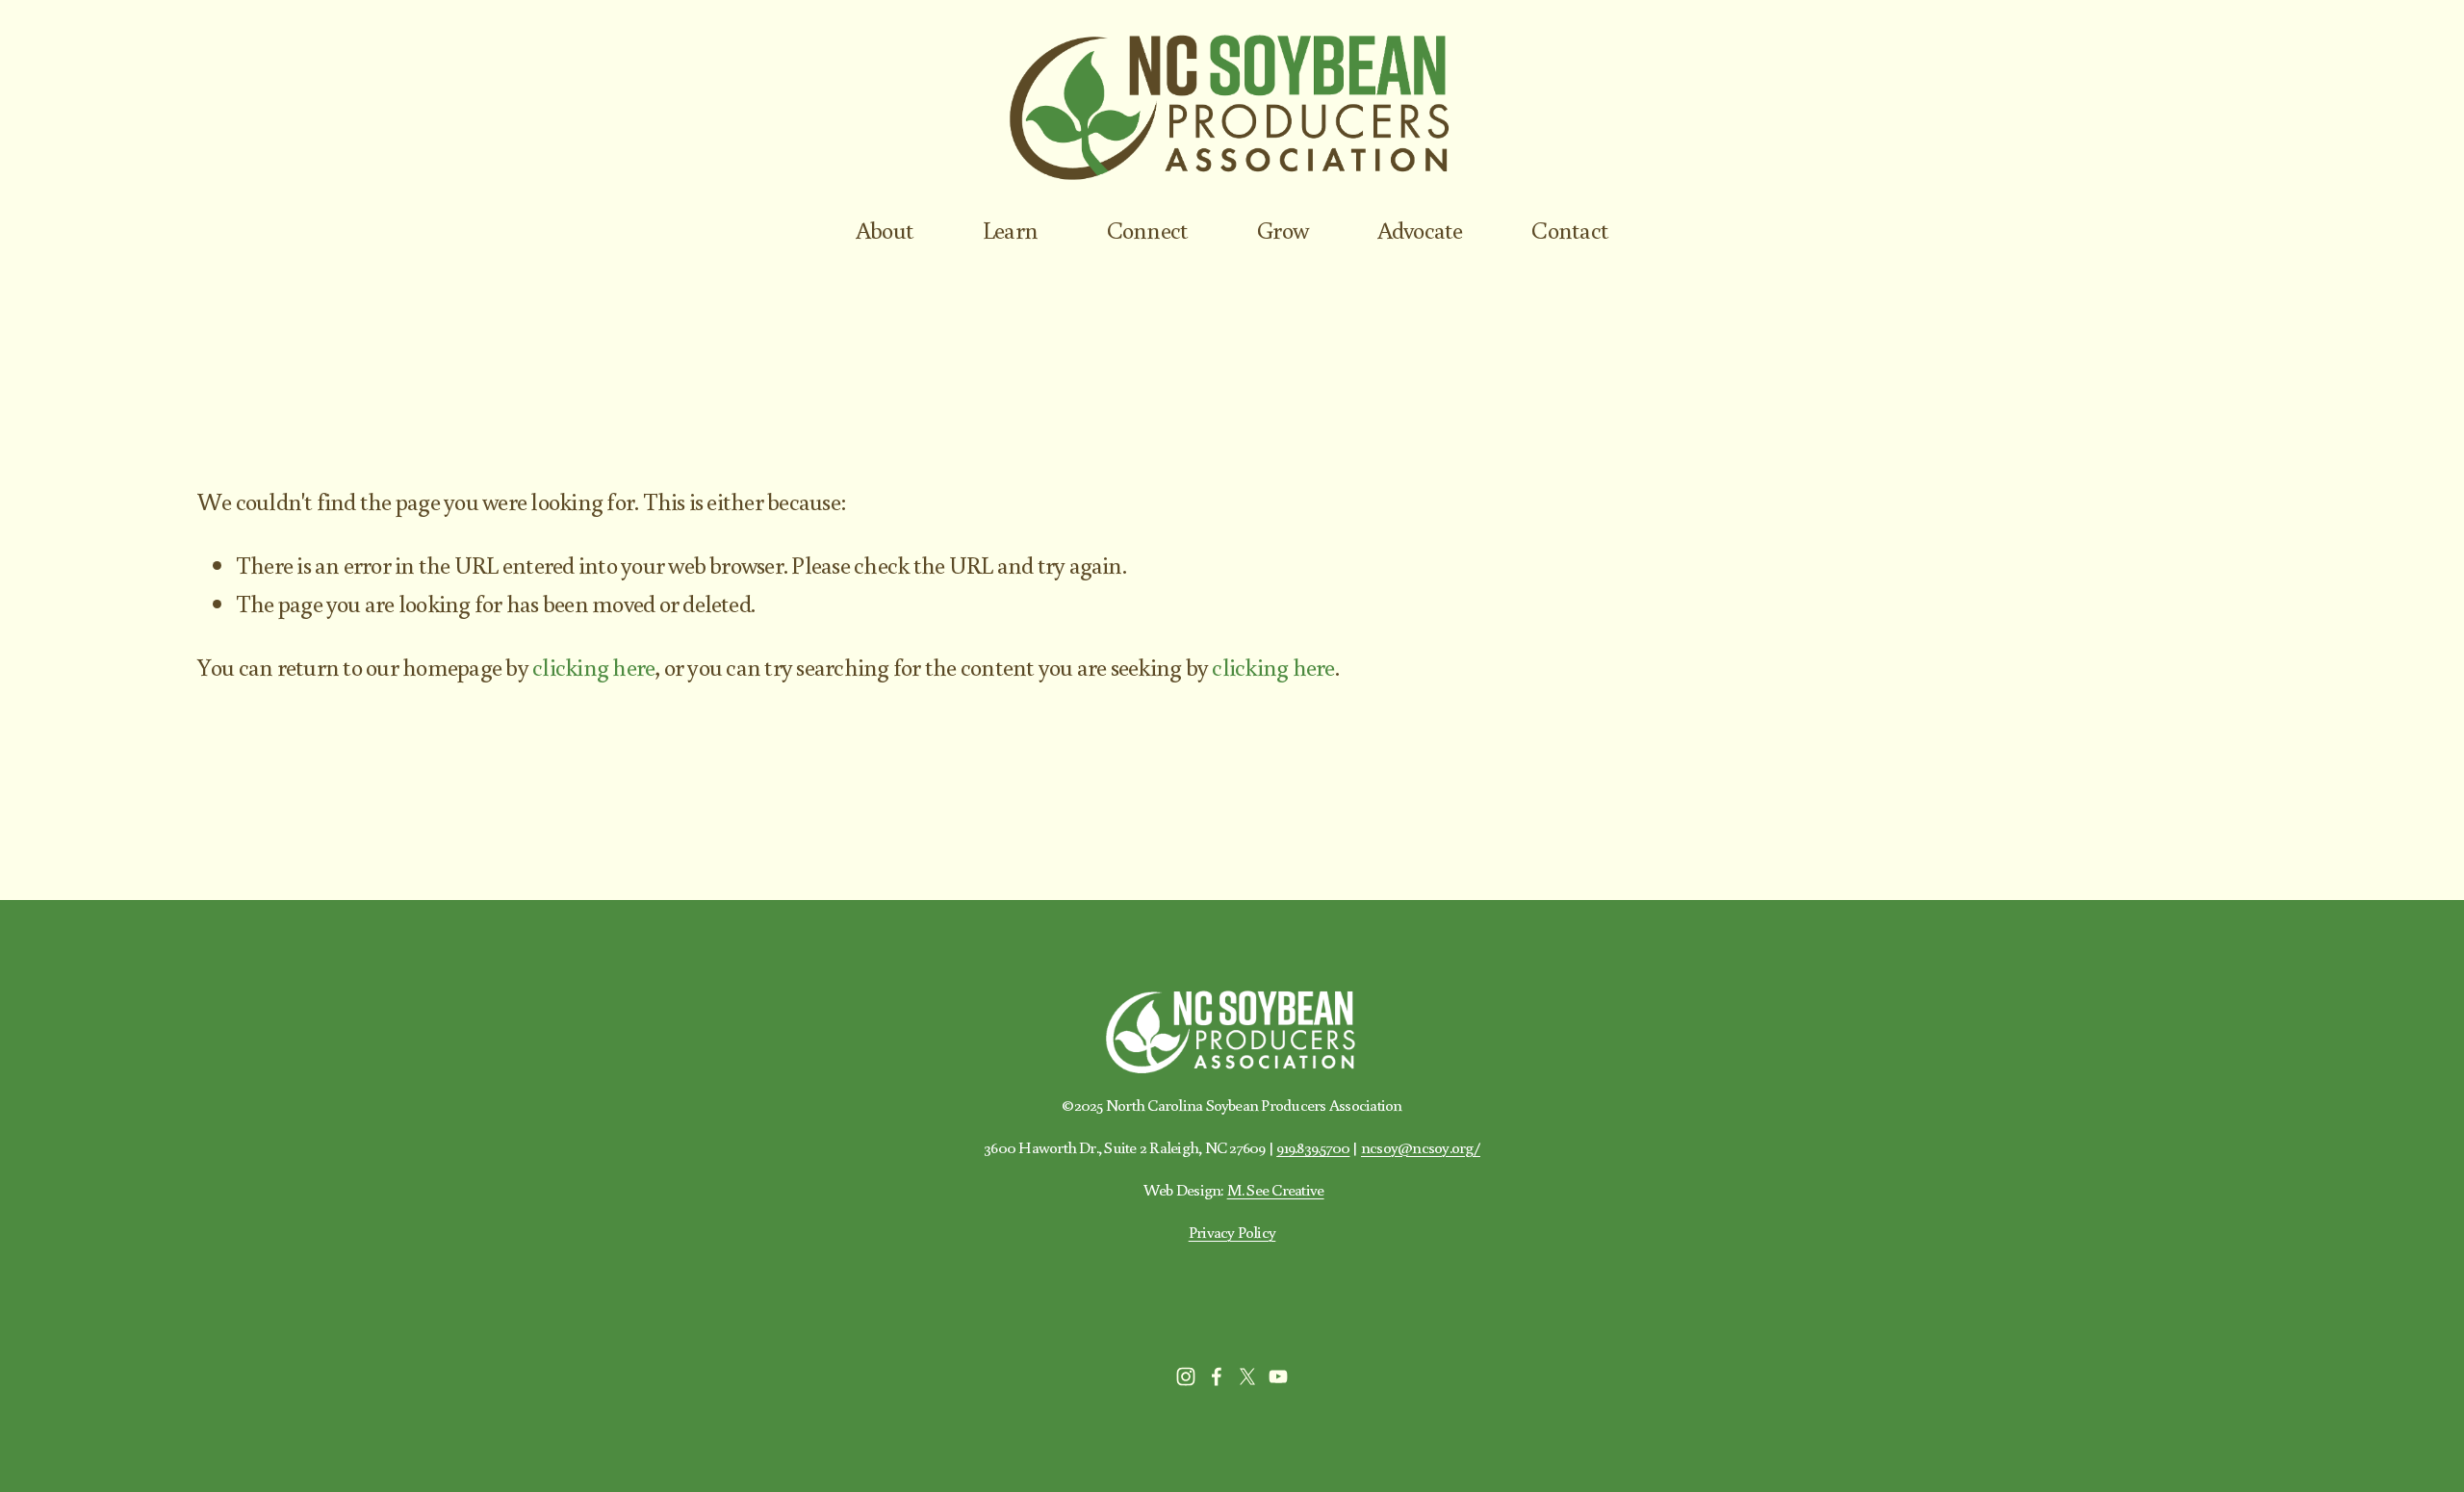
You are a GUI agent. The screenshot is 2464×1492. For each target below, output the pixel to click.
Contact (1570, 230)
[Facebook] (1217, 1376)
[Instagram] (1186, 1376)
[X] (1247, 1376)
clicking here (593, 667)
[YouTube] (1278, 1376)
